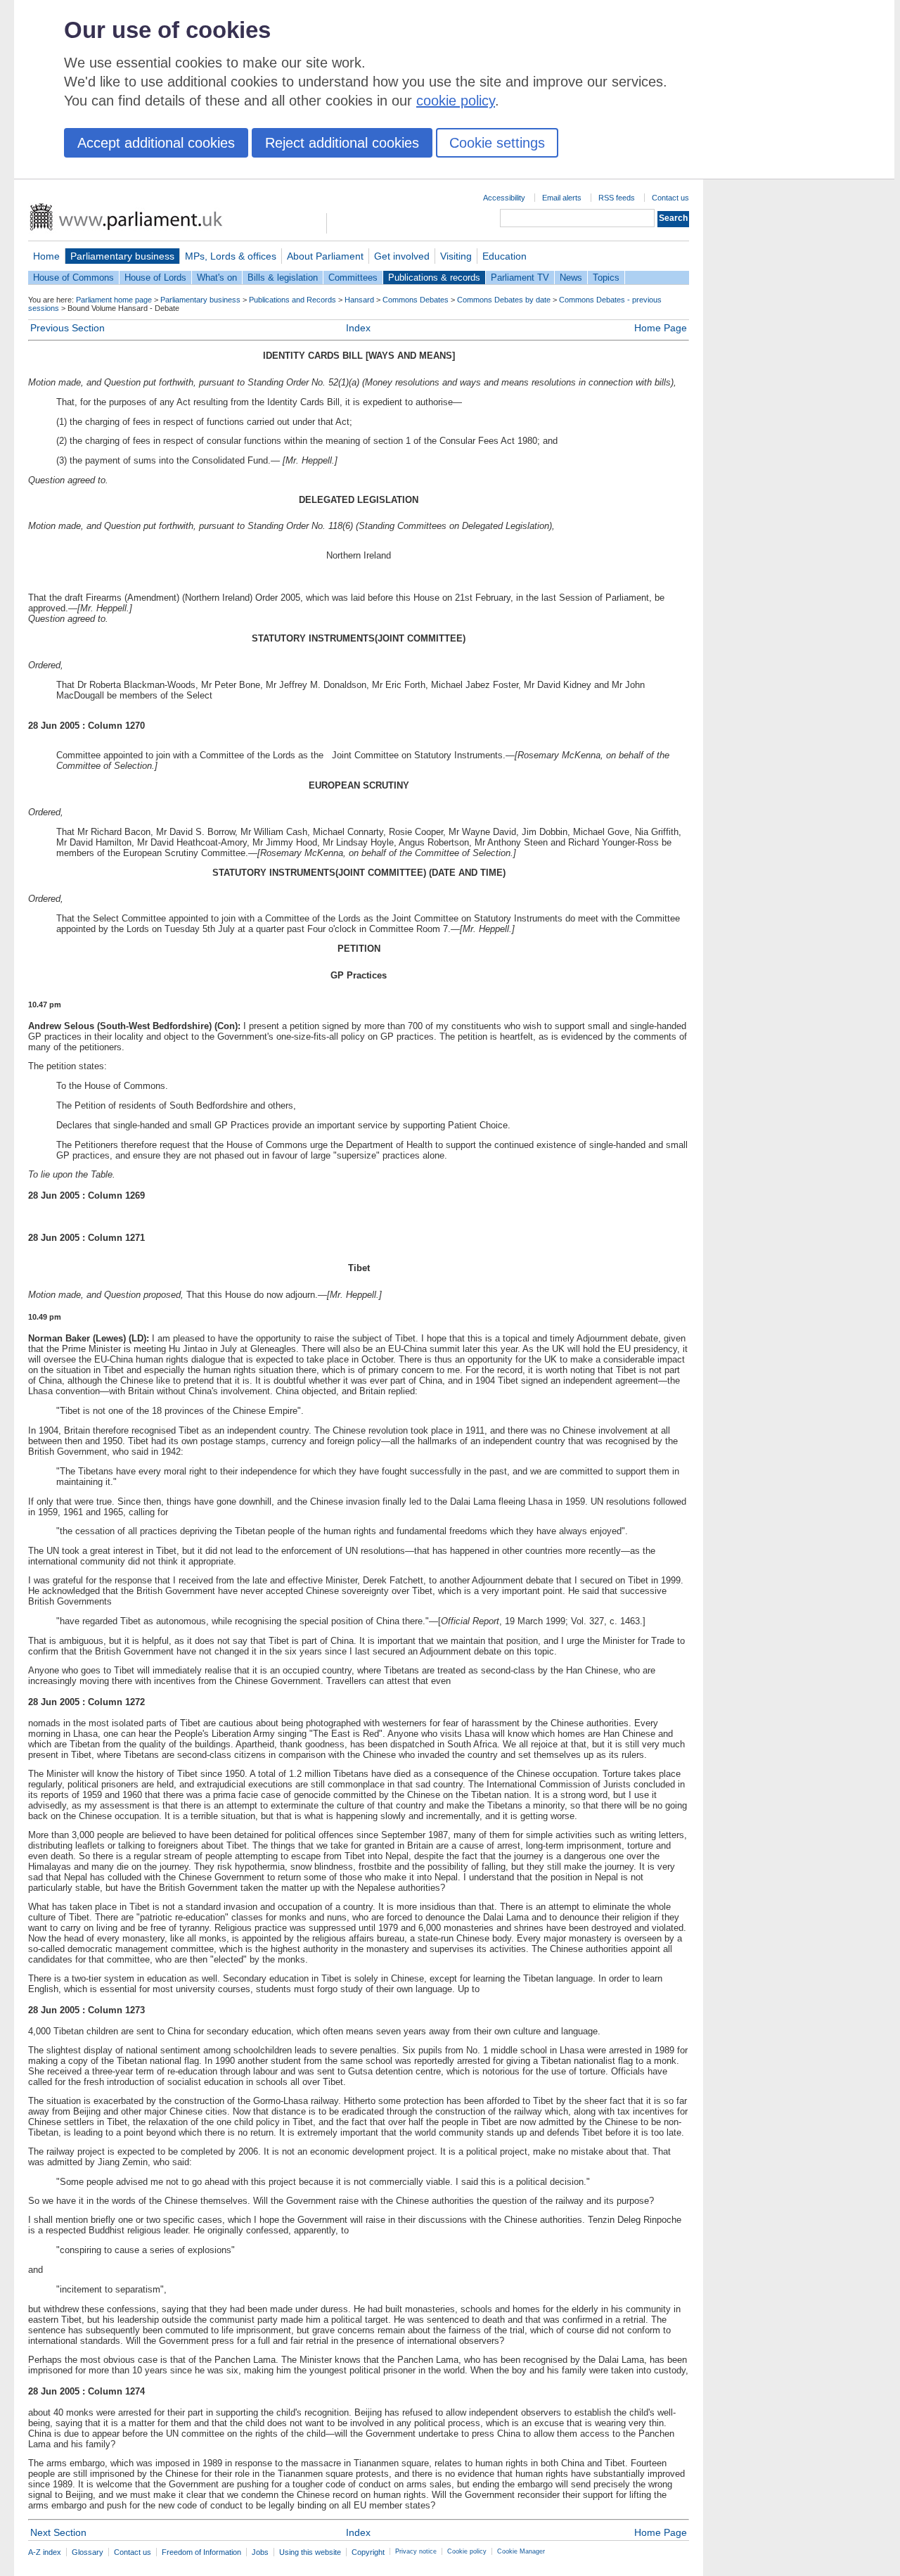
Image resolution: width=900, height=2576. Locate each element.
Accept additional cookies (156, 143)
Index (358, 328)
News (571, 278)
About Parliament (325, 256)
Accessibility (504, 198)
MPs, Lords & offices (231, 256)
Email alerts (562, 198)
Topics (606, 278)
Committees (353, 278)
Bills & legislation (283, 278)
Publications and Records (292, 300)
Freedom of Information (201, 2552)
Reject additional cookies (342, 143)
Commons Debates (416, 300)
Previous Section (67, 328)
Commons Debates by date (504, 300)
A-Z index (45, 2552)
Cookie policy (467, 2551)
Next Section (58, 2532)
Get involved (402, 256)
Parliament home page (114, 300)
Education (504, 256)
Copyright (368, 2552)
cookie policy (456, 101)
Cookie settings (497, 143)
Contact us (670, 198)
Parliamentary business (122, 256)
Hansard (359, 300)
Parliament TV (520, 278)
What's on (217, 278)
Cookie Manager (521, 2551)
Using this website (310, 2552)
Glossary (88, 2552)
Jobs (260, 2552)
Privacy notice (416, 2551)
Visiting (456, 256)
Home (46, 256)
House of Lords (155, 278)
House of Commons (73, 278)
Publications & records (434, 278)
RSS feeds (617, 198)
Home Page (661, 328)
